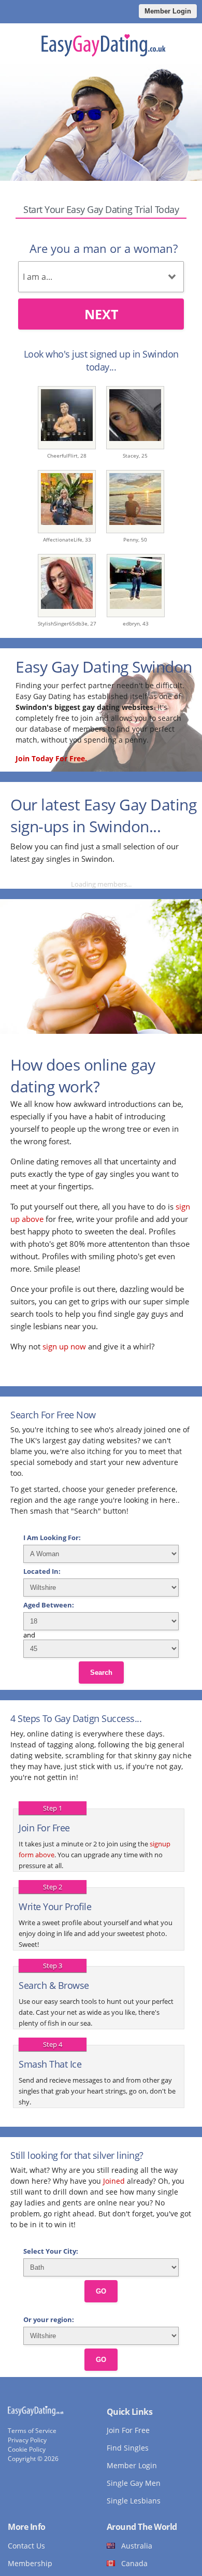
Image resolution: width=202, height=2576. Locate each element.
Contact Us (26, 2546)
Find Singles (128, 2448)
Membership (30, 2563)
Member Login (168, 11)
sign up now (64, 1346)
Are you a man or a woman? (104, 248)
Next (101, 314)
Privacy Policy (27, 2440)
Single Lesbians (134, 2501)
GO (101, 2291)
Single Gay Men (134, 2483)
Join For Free (128, 2430)
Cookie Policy (27, 2449)
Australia (137, 2546)
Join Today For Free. (51, 758)
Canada (134, 2563)
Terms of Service (32, 2431)
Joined (114, 2181)
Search (101, 1673)
